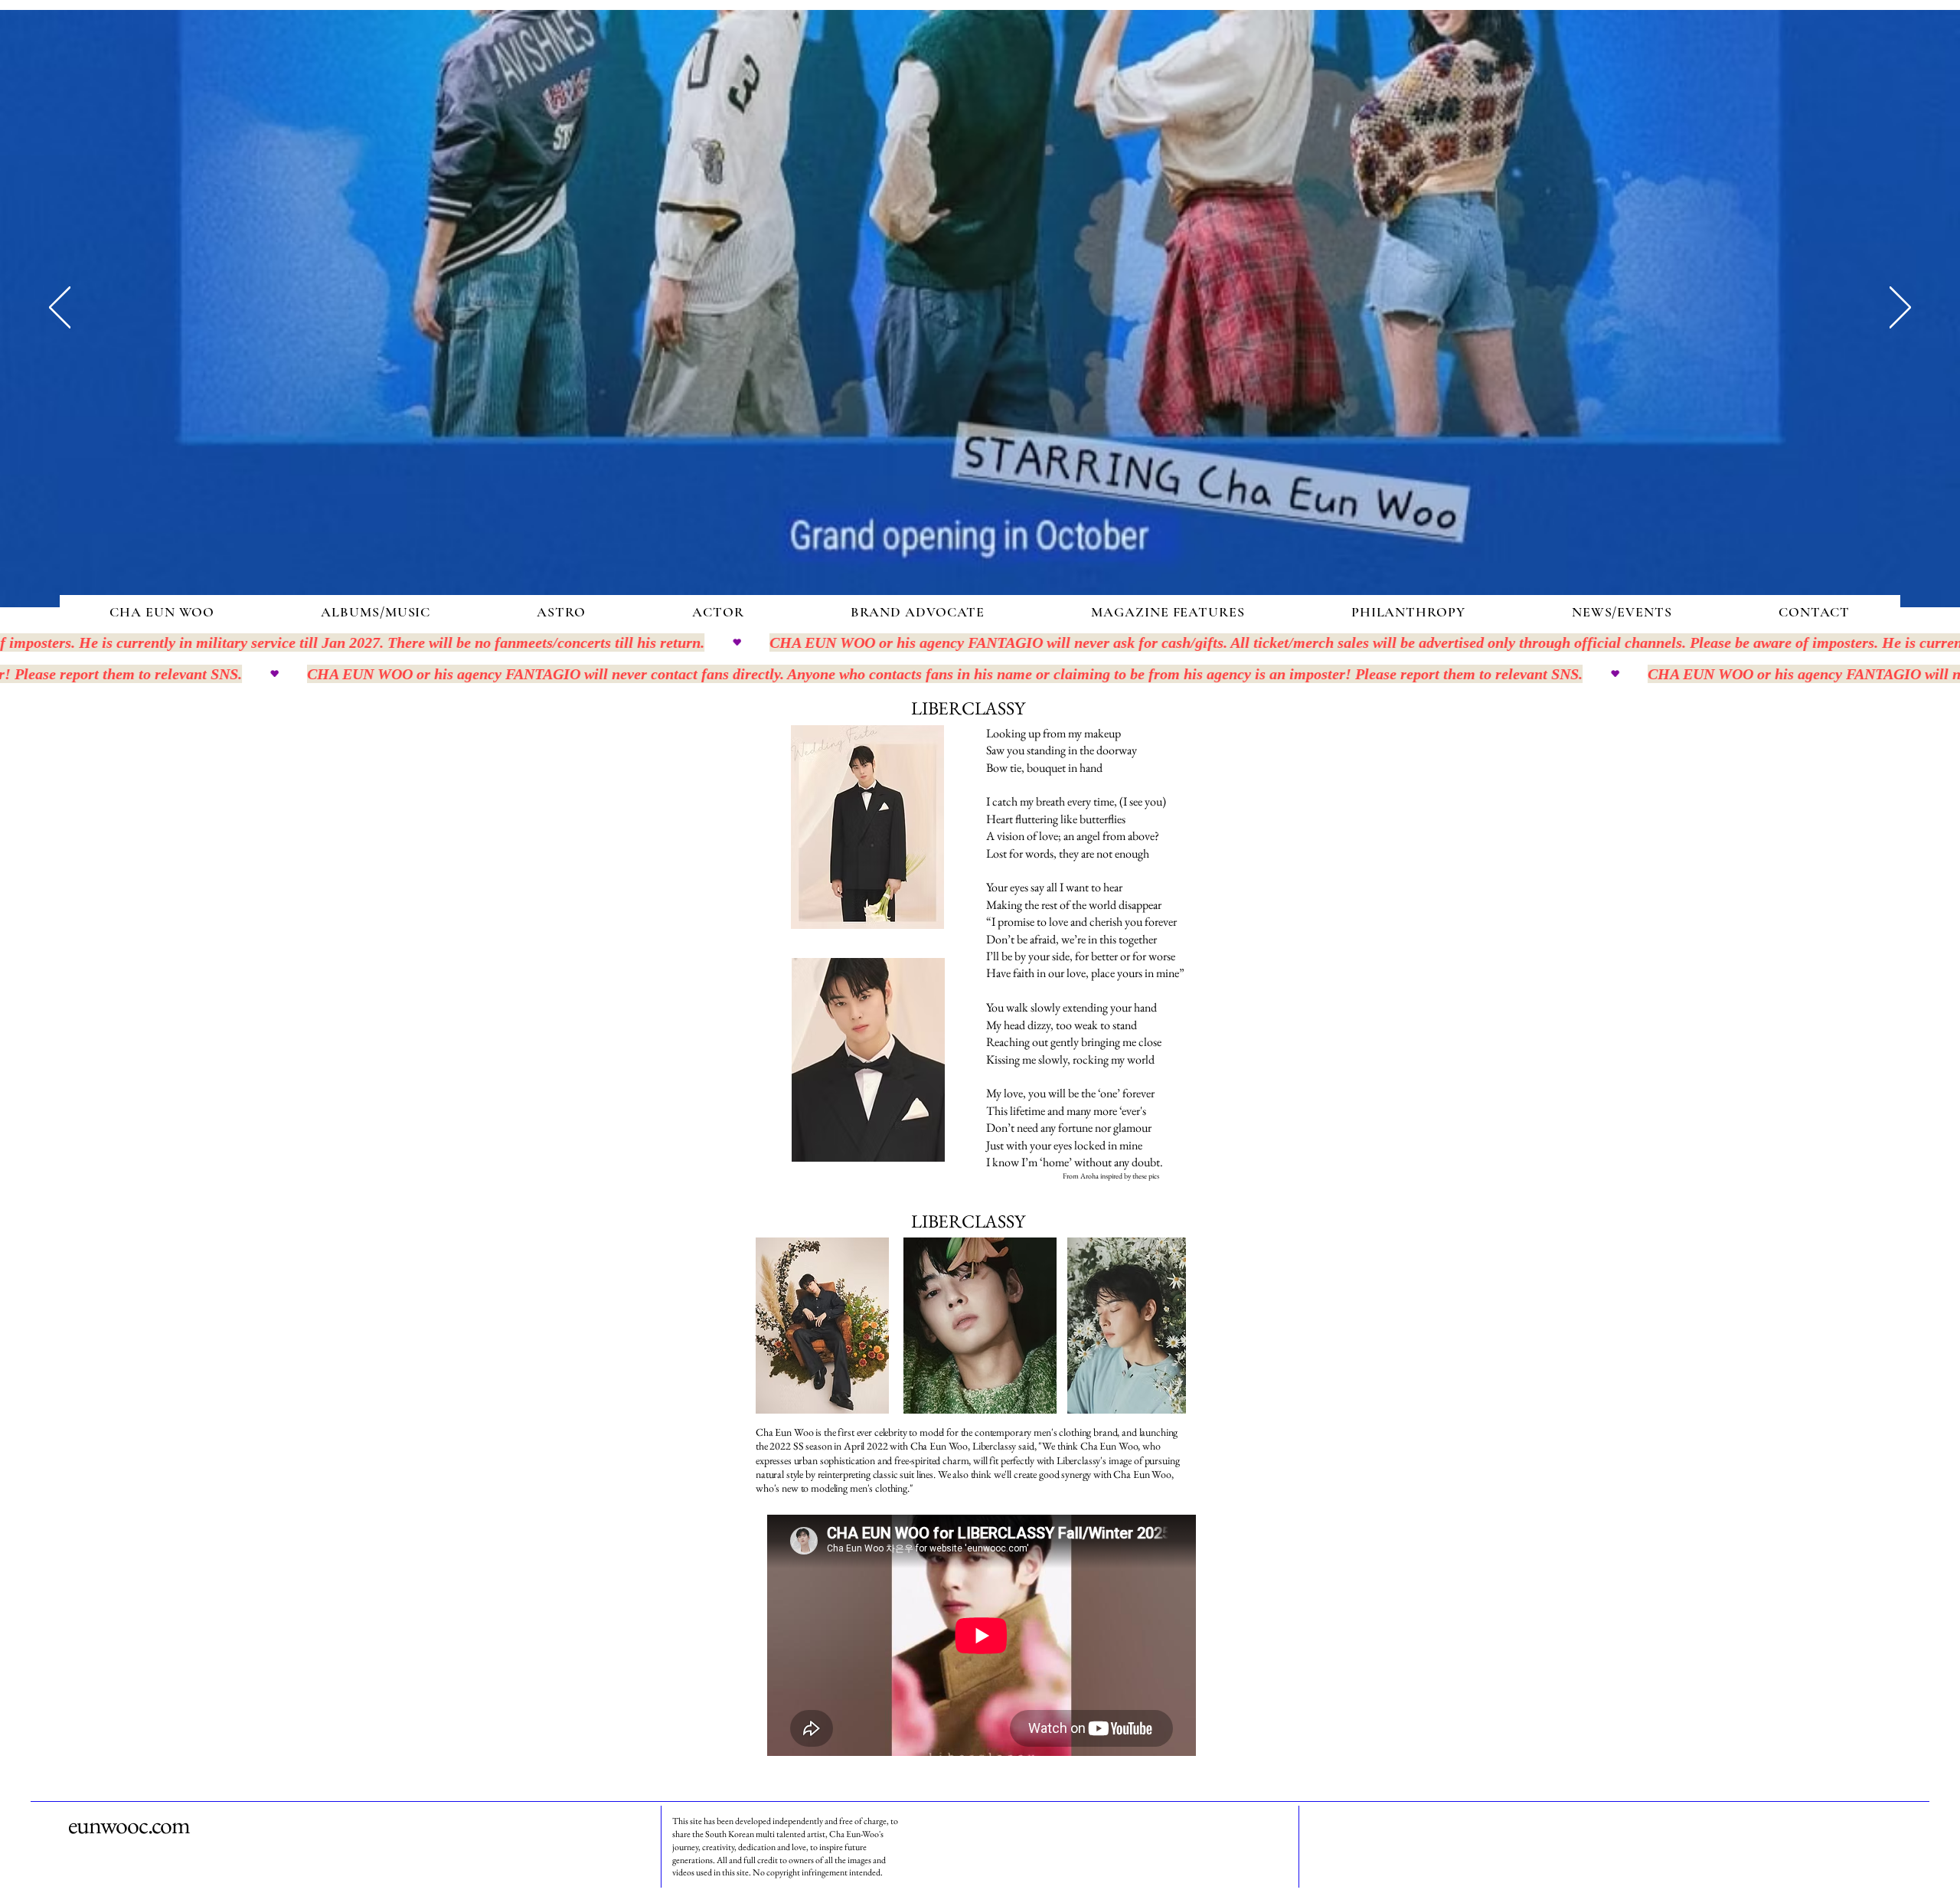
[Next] (1900, 309)
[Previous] (60, 309)
